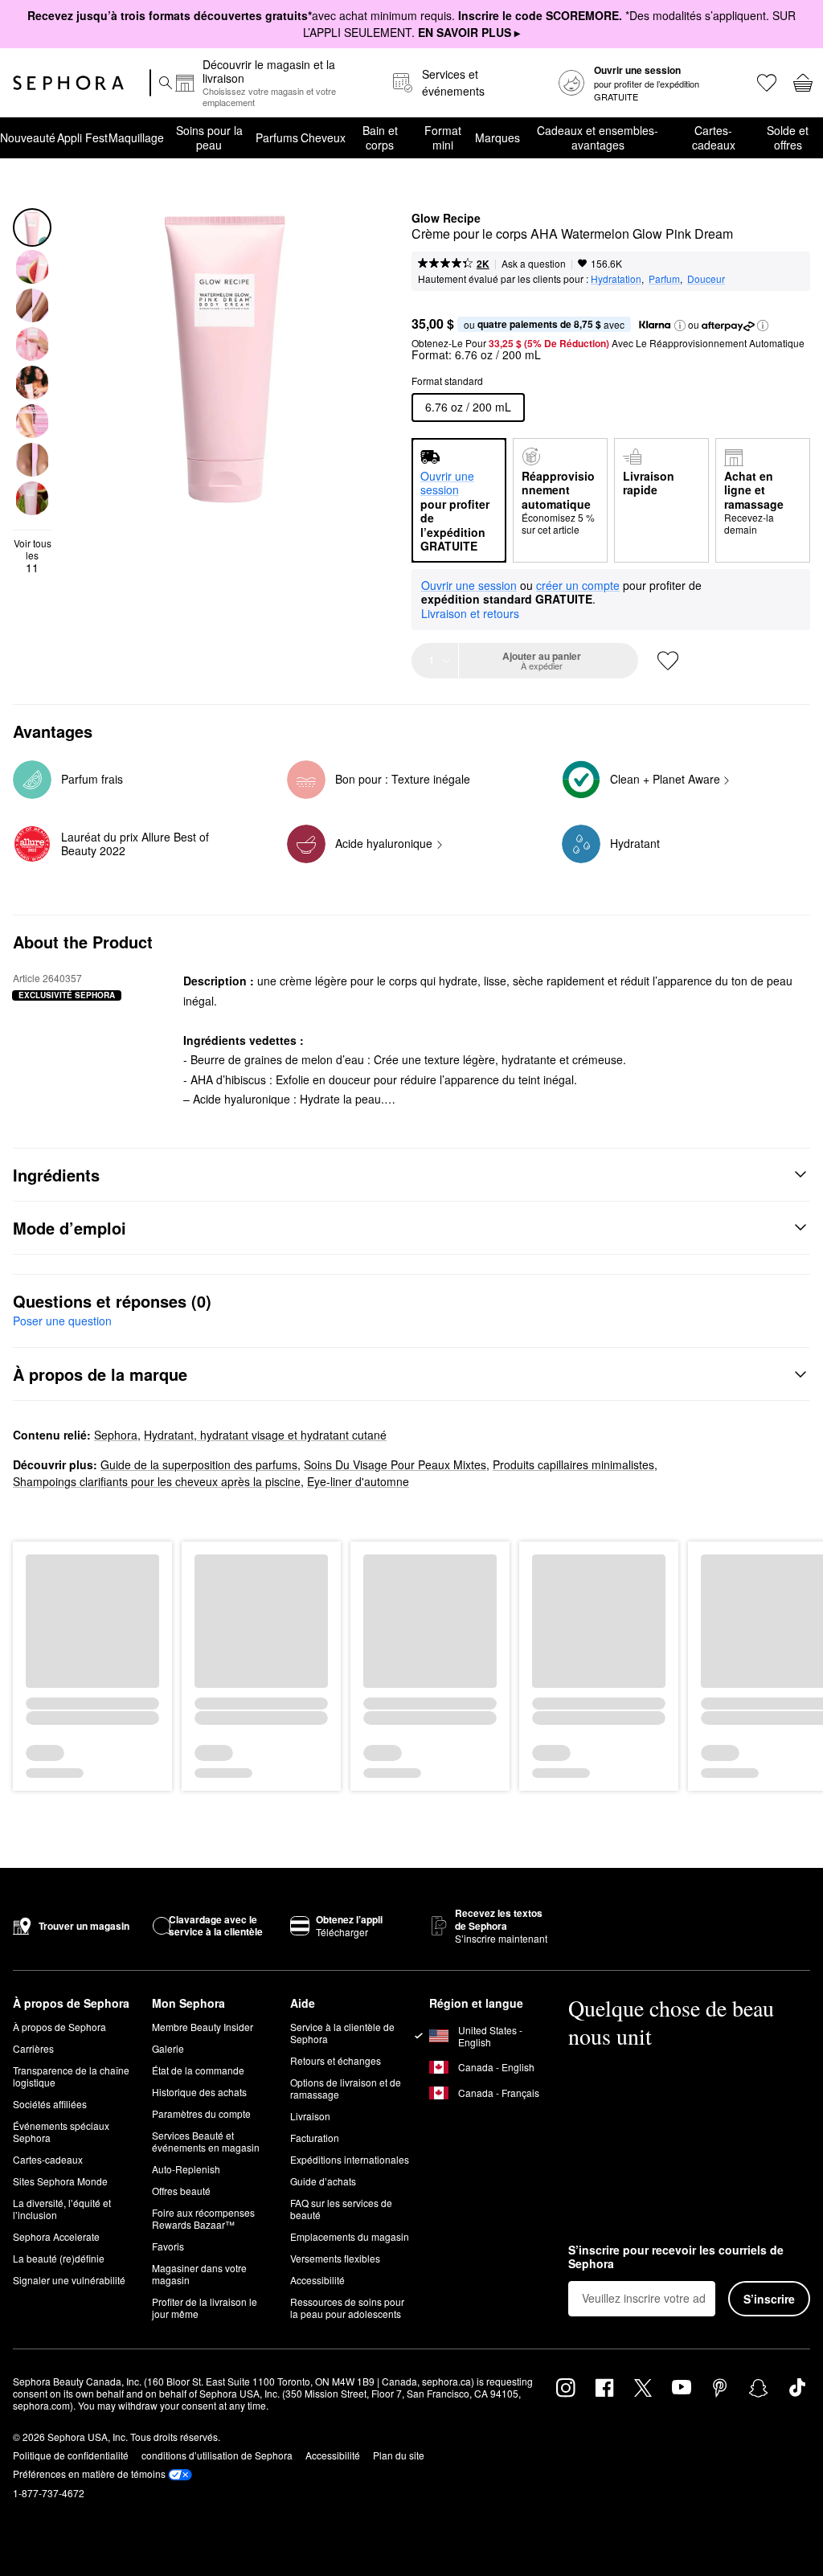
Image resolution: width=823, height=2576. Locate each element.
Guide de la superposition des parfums (199, 1464)
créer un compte (578, 586)
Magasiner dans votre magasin (199, 2274)
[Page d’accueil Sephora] (68, 83)
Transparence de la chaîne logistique (71, 2076)
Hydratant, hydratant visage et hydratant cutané (265, 1435)
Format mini (443, 137)
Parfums (277, 137)
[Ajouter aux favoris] (668, 661)
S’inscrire (769, 2299)
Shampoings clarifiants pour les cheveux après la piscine (157, 1481)
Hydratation (616, 278)
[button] (680, 326)
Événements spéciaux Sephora (61, 2132)
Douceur (706, 278)
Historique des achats (199, 2092)
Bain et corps (380, 137)
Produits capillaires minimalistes (573, 1464)
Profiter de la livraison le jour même (205, 2308)
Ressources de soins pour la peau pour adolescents (347, 2308)
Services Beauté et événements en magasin (206, 2141)
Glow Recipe (446, 219)
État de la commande (198, 2070)
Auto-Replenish (186, 2169)
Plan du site (399, 2455)
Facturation (315, 2138)
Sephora (116, 1435)
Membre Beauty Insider (203, 2027)
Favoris (168, 2246)
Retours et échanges (336, 2060)
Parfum (664, 278)
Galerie (168, 2048)
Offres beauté (181, 2191)
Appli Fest (82, 137)
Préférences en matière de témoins (89, 2474)
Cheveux (323, 137)
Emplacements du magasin (350, 2236)
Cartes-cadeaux (714, 137)
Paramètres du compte (201, 2113)
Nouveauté (28, 137)
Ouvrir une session (469, 586)
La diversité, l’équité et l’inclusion (62, 2209)
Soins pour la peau (209, 137)
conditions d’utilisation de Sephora (217, 2455)
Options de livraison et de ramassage (346, 2088)
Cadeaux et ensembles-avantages (598, 137)
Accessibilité (317, 2280)
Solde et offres (788, 137)
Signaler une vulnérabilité (69, 2280)
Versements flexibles (335, 2258)
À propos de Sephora (59, 2027)
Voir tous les (33, 556)
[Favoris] (766, 83)
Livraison (310, 2116)
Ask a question (534, 263)
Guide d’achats (323, 2181)
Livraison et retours (470, 613)
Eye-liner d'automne (358, 1481)
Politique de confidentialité (71, 2455)
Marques (497, 137)
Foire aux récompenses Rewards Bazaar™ (203, 2218)
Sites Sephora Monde (60, 2181)
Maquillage (136, 137)
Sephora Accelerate (56, 2236)
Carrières (33, 2048)
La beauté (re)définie (59, 2258)
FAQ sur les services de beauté (341, 2209)
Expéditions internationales (350, 2159)
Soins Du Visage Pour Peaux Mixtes (395, 1464)
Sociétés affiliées (50, 2104)
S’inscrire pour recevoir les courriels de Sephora (676, 2257)
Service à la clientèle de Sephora (342, 2033)
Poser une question (62, 1321)
